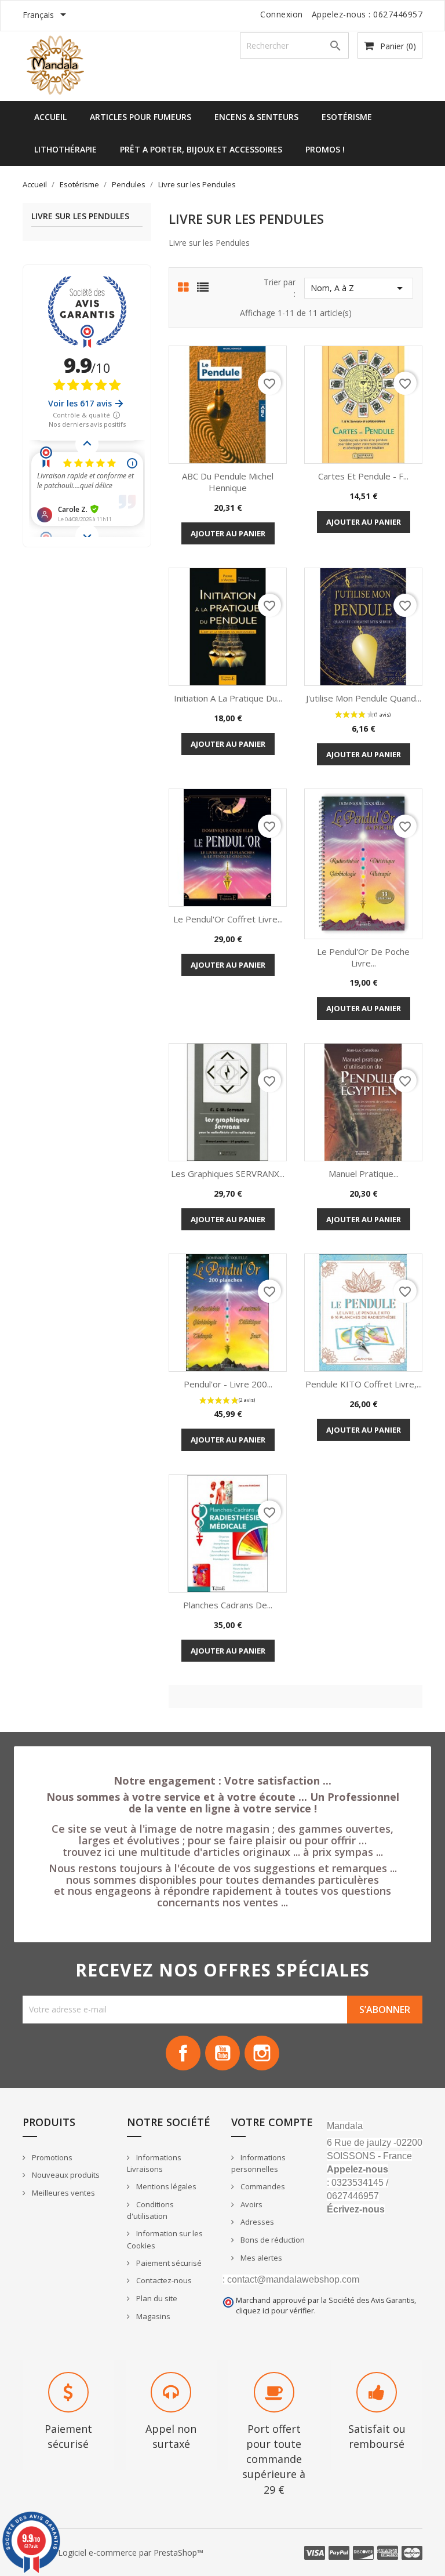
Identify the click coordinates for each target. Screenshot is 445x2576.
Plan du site (156, 2298)
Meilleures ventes (63, 2193)
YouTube (222, 2053)
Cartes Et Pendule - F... (363, 476)
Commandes (262, 2186)
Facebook (183, 2053)
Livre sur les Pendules (80, 217)
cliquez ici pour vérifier (275, 2311)
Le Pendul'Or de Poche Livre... (363, 957)
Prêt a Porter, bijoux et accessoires (201, 149)
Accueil (50, 117)
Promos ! (325, 149)
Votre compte (272, 2122)
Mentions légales (165, 2186)
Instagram (262, 2053)
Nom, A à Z (359, 288)
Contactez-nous (163, 2280)
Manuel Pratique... (364, 1173)
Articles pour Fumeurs (141, 117)
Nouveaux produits (65, 2175)
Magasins (152, 2316)
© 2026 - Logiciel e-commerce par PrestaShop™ (113, 2553)
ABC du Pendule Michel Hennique (228, 482)
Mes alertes (260, 2258)
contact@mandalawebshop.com (293, 2279)
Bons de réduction (272, 2240)
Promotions (51, 2157)
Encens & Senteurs (256, 117)
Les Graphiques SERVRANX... (228, 1173)
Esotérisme (347, 117)
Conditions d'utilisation (150, 2210)
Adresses (256, 2222)
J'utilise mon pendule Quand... (364, 698)
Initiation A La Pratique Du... (228, 698)
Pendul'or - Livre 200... (228, 1384)
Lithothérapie (65, 149)
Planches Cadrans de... (228, 1605)
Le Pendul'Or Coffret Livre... (228, 919)
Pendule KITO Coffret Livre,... (364, 1384)
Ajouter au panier (228, 533)
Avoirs (251, 2204)
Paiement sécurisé (168, 2263)
